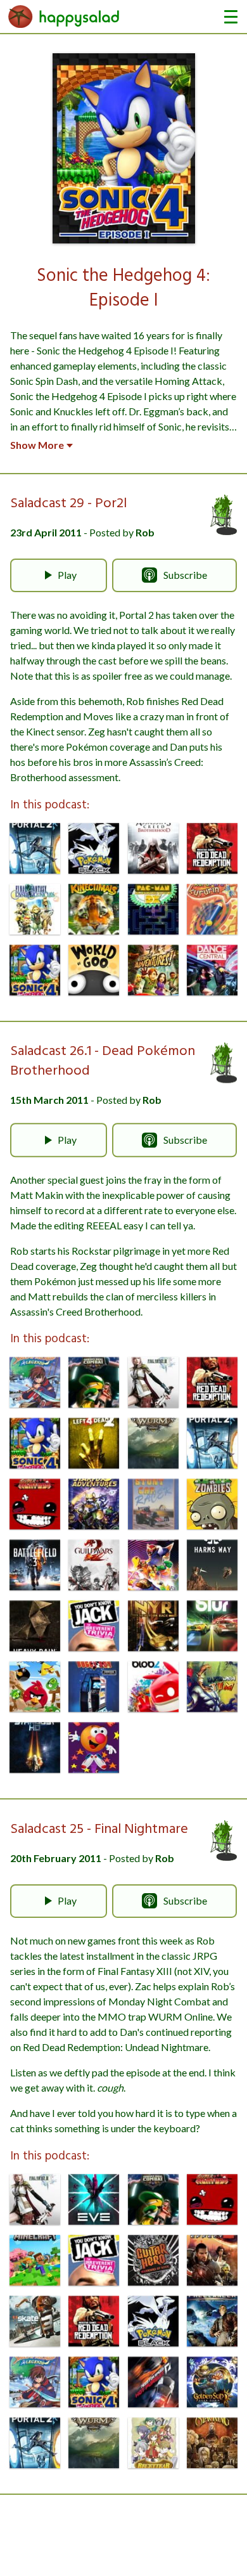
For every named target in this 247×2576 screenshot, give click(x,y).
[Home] (64, 16)
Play (67, 575)
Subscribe (185, 575)
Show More (37, 445)
